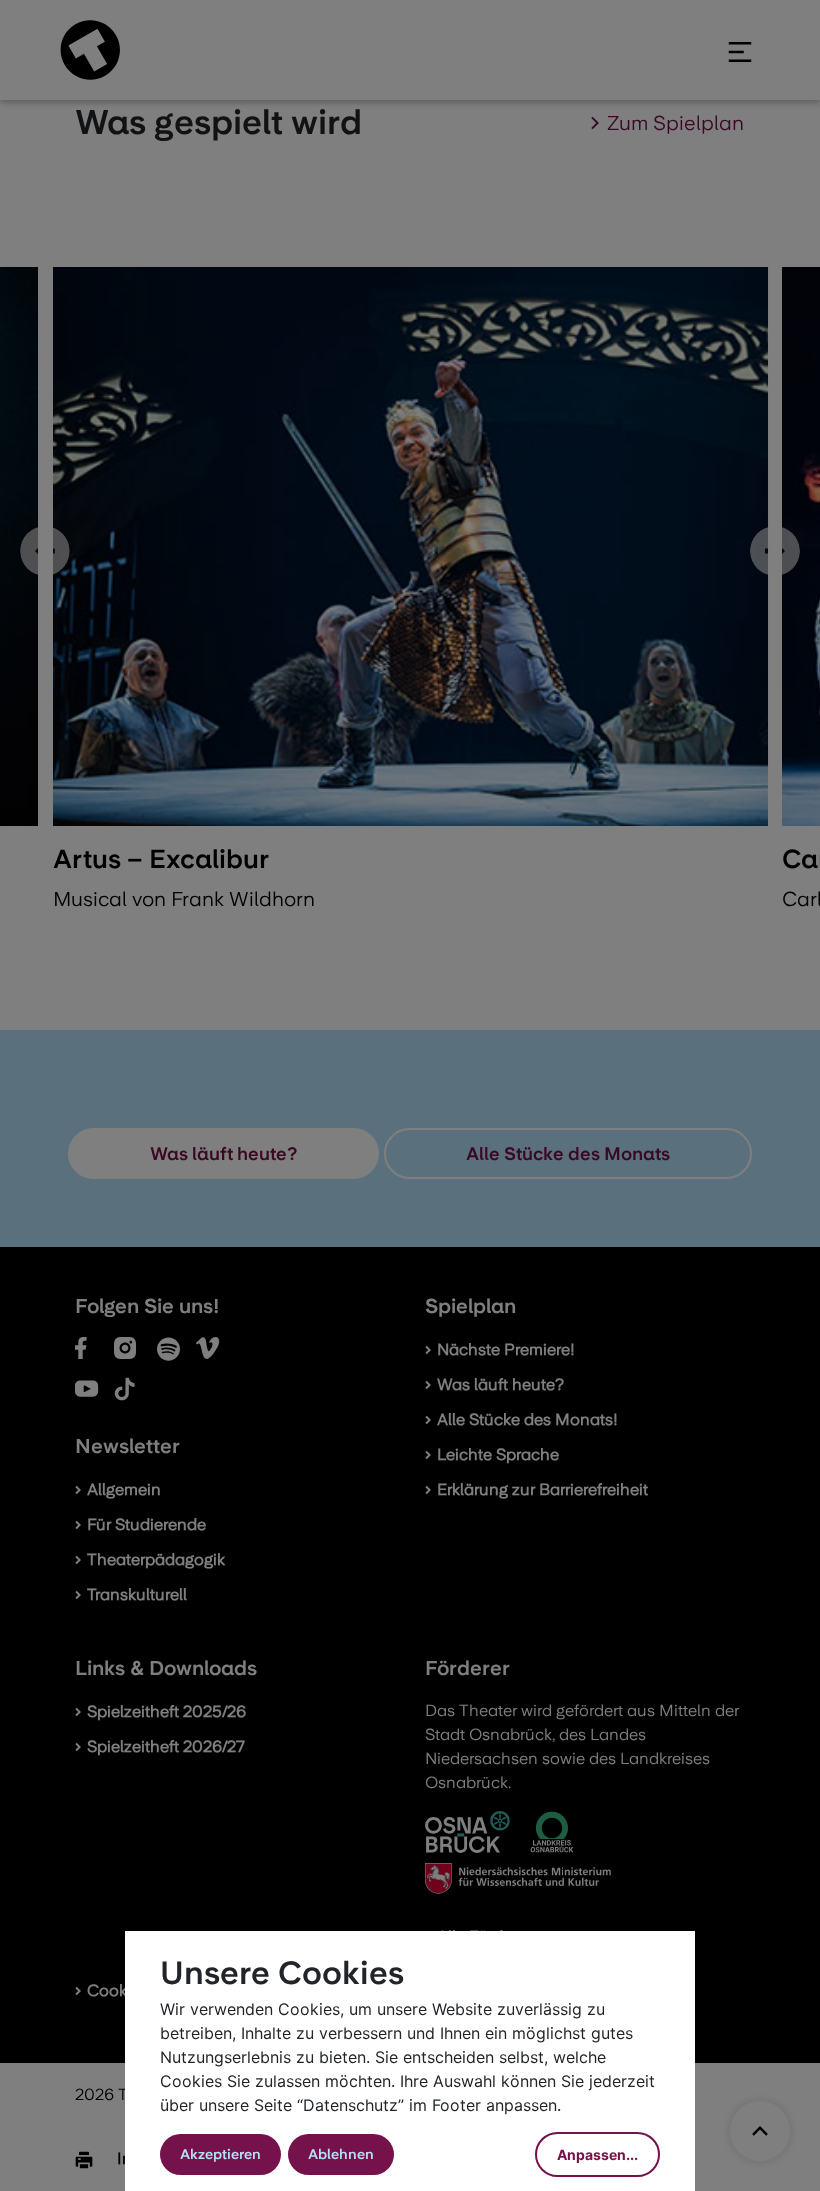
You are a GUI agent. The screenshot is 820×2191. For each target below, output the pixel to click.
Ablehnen (341, 2154)
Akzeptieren (220, 2154)
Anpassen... (597, 2154)
